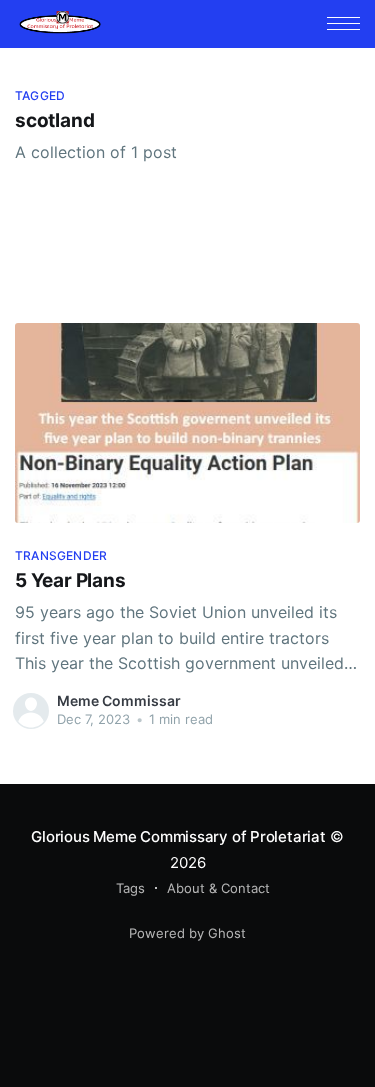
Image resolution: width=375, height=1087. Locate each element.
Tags (130, 888)
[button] (343, 23)
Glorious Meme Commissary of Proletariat (178, 836)
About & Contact (218, 888)
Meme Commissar (119, 700)
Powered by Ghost (187, 933)
